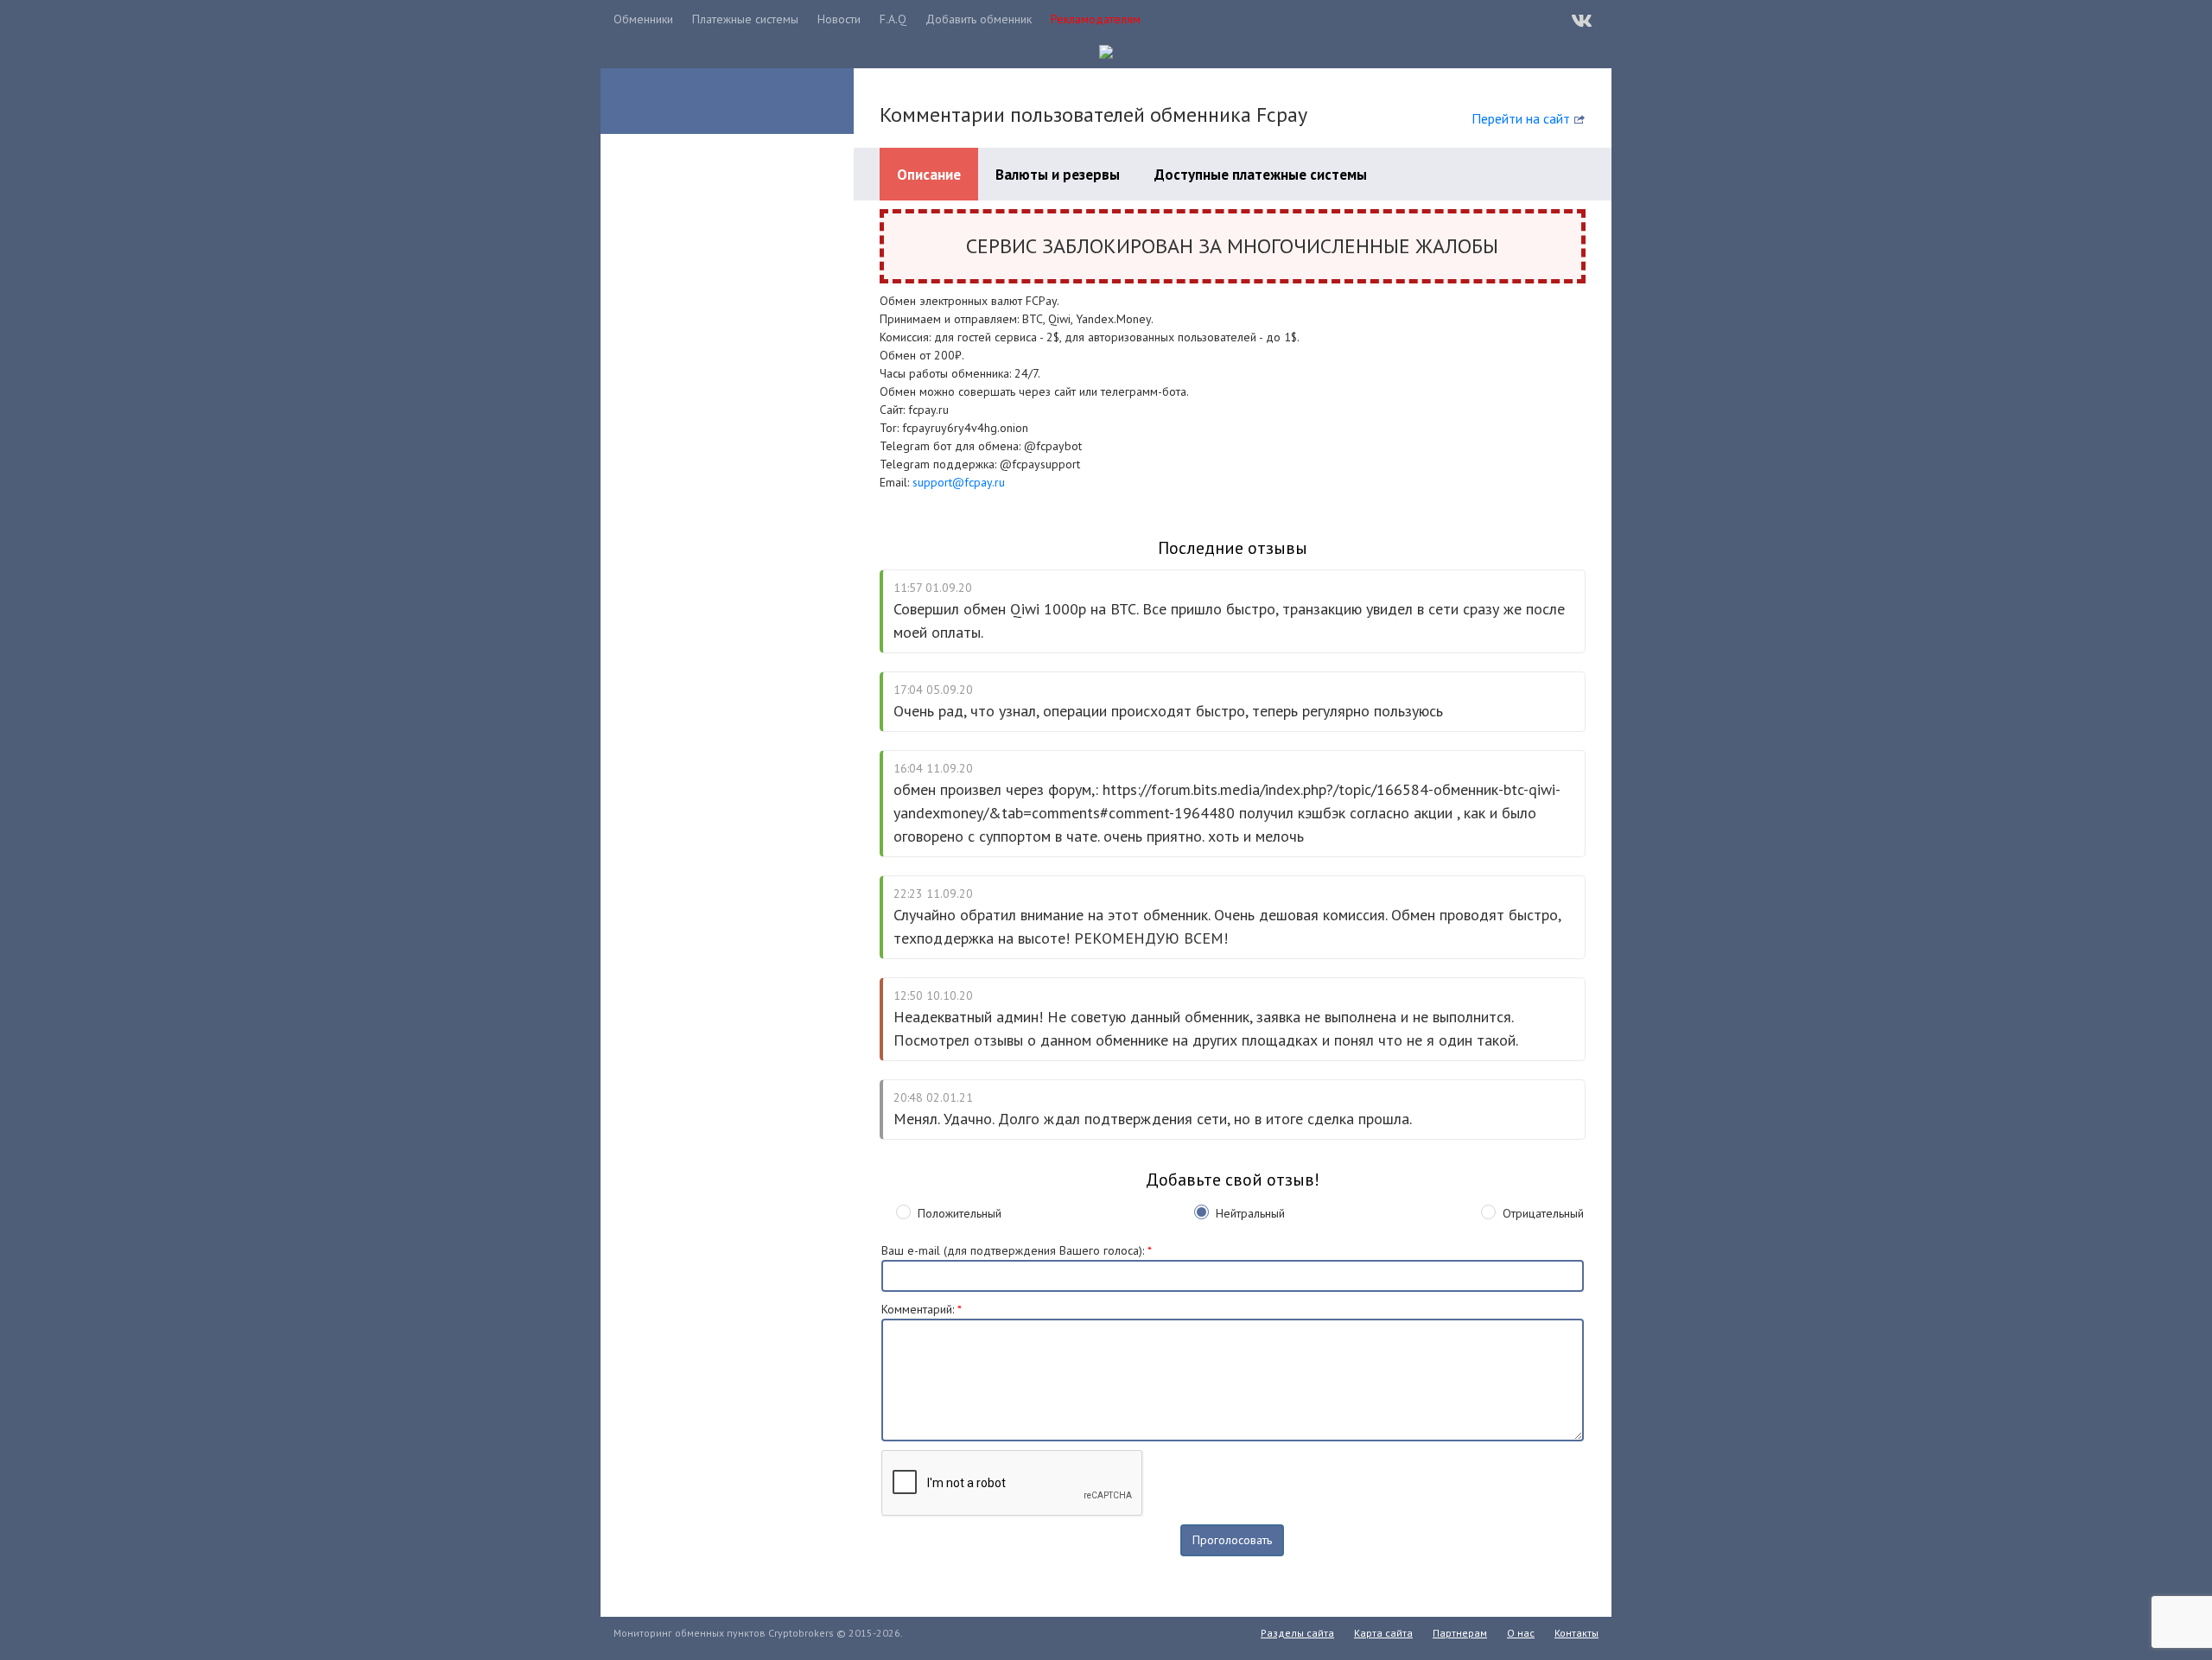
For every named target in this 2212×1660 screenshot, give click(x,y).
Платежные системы (745, 19)
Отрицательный (1543, 1213)
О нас (1521, 1633)
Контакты (1576, 1633)
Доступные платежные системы (1261, 175)
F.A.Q (893, 19)
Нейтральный (1250, 1213)
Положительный (960, 1213)
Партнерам (1460, 1633)
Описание (929, 175)
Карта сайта (1383, 1633)
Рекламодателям (1096, 19)
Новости (839, 19)
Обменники (643, 19)
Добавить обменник (979, 19)
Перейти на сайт (1521, 118)
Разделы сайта (1297, 1633)
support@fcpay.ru (959, 482)
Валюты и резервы (1058, 175)
